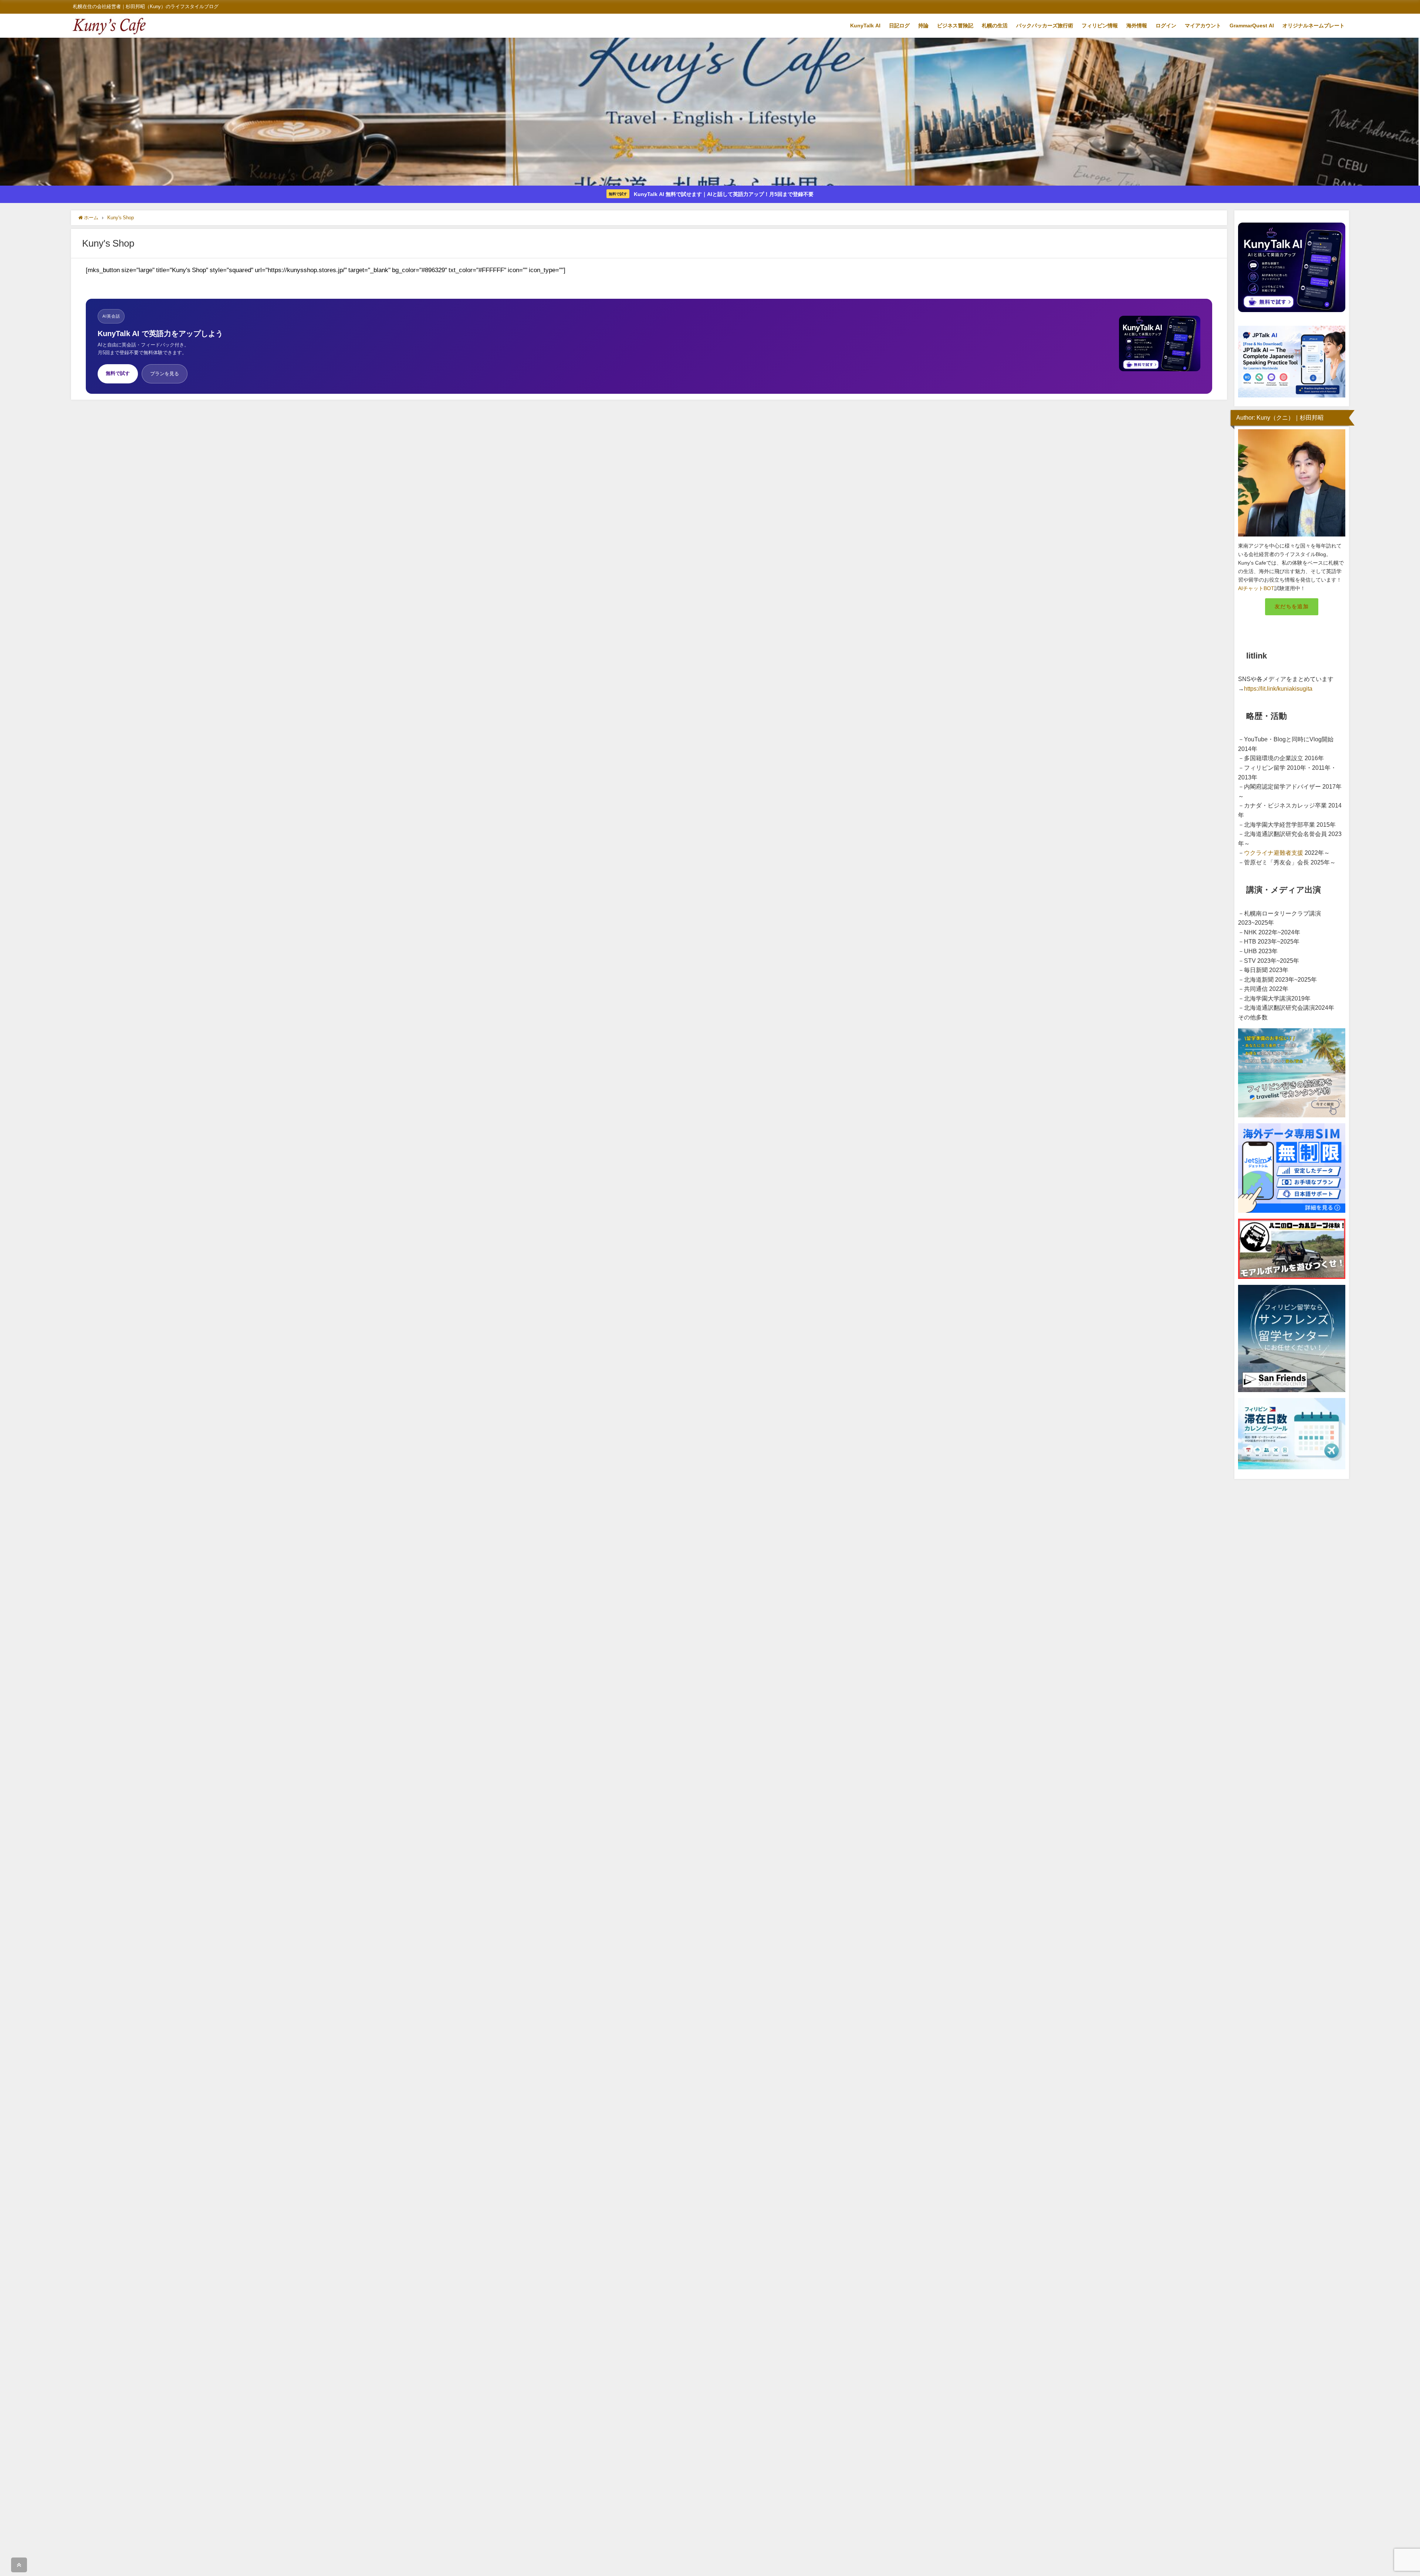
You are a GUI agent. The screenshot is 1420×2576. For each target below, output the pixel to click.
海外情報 (1137, 26)
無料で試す (118, 373)
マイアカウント (1203, 26)
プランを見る (165, 374)
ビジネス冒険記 (955, 26)
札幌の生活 (995, 26)
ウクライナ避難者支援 (1274, 853)
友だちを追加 (1292, 606)
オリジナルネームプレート (1313, 26)
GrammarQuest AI (1252, 26)
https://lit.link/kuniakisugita (1278, 688)
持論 (923, 26)
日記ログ (899, 26)
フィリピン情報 (1100, 26)
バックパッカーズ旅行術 (1045, 26)
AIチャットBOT (1256, 588)
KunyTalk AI (865, 26)
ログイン (1166, 26)
